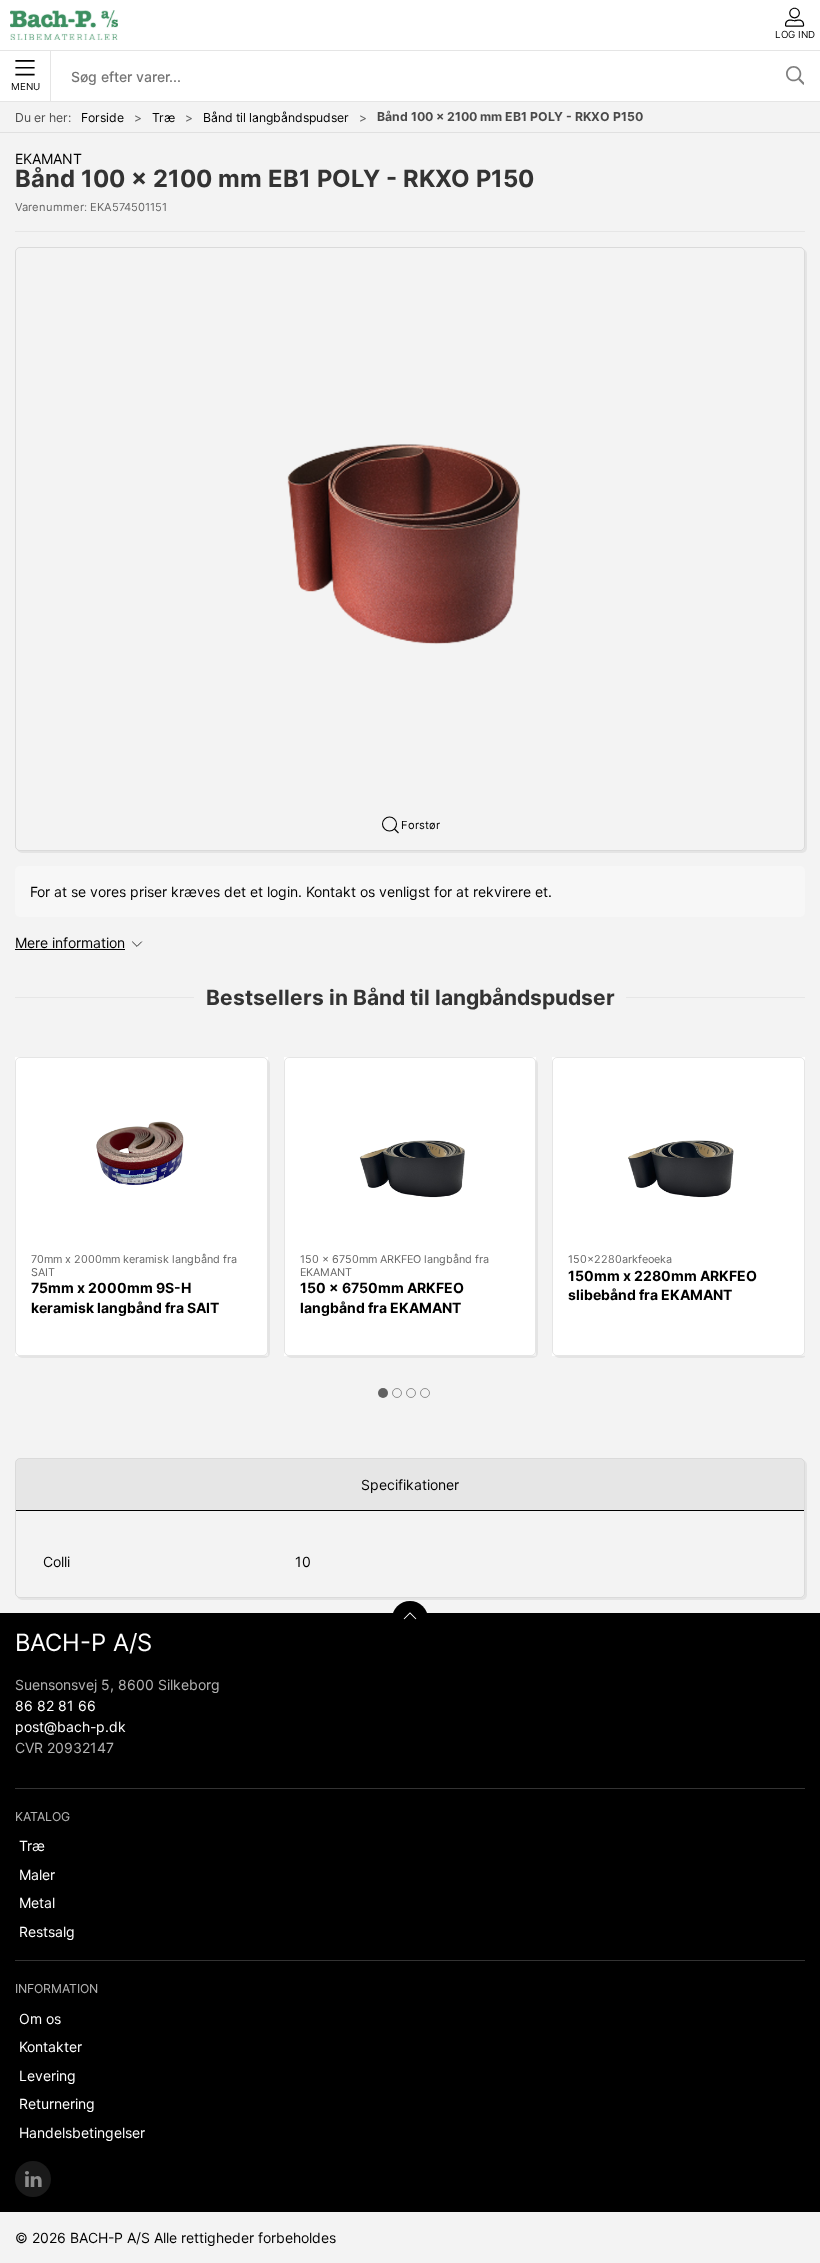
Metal (37, 1902)
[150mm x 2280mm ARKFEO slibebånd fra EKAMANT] (678, 1155)
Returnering (57, 2103)
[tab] (383, 1393)
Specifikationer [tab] (410, 1484)
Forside (102, 117)
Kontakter (50, 2046)
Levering (47, 2075)
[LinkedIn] (33, 2179)
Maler (37, 1874)
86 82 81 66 (55, 1705)
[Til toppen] (410, 1619)
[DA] (64, 25)
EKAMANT (48, 158)
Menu (25, 86)
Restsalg (47, 1931)
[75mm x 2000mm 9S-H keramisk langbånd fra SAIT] (141, 1155)
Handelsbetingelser (82, 2132)
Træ (163, 117)
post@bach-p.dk (70, 1726)
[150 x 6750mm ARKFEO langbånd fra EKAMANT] (410, 1155)
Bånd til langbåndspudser (276, 117)
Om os (40, 2018)
